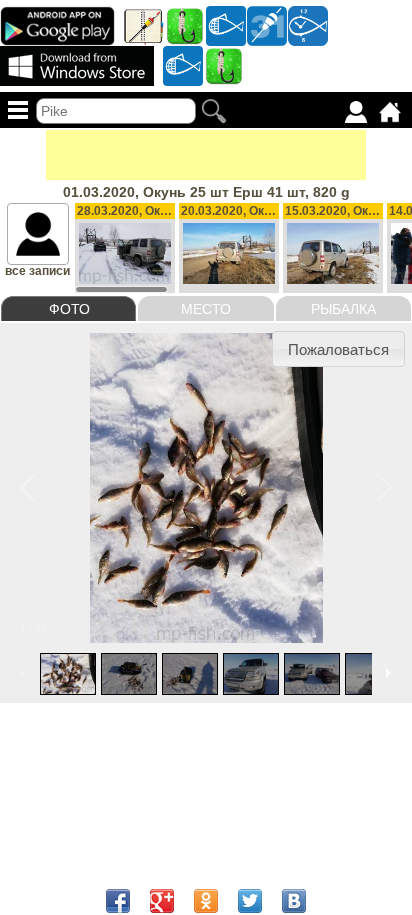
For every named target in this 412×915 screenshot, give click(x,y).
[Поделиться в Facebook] (118, 901)
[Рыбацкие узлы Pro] (185, 25)
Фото (69, 309)
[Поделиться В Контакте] (294, 901)
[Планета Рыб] (226, 25)
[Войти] (356, 112)
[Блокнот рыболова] (144, 25)
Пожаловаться (338, 349)
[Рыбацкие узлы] (224, 65)
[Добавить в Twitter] (250, 901)
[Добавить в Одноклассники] (206, 901)
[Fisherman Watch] (308, 25)
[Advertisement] (206, 155)
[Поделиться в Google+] (162, 901)
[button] (339, 349)
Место (206, 309)
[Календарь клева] (267, 25)
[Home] (390, 112)
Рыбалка (343, 309)
